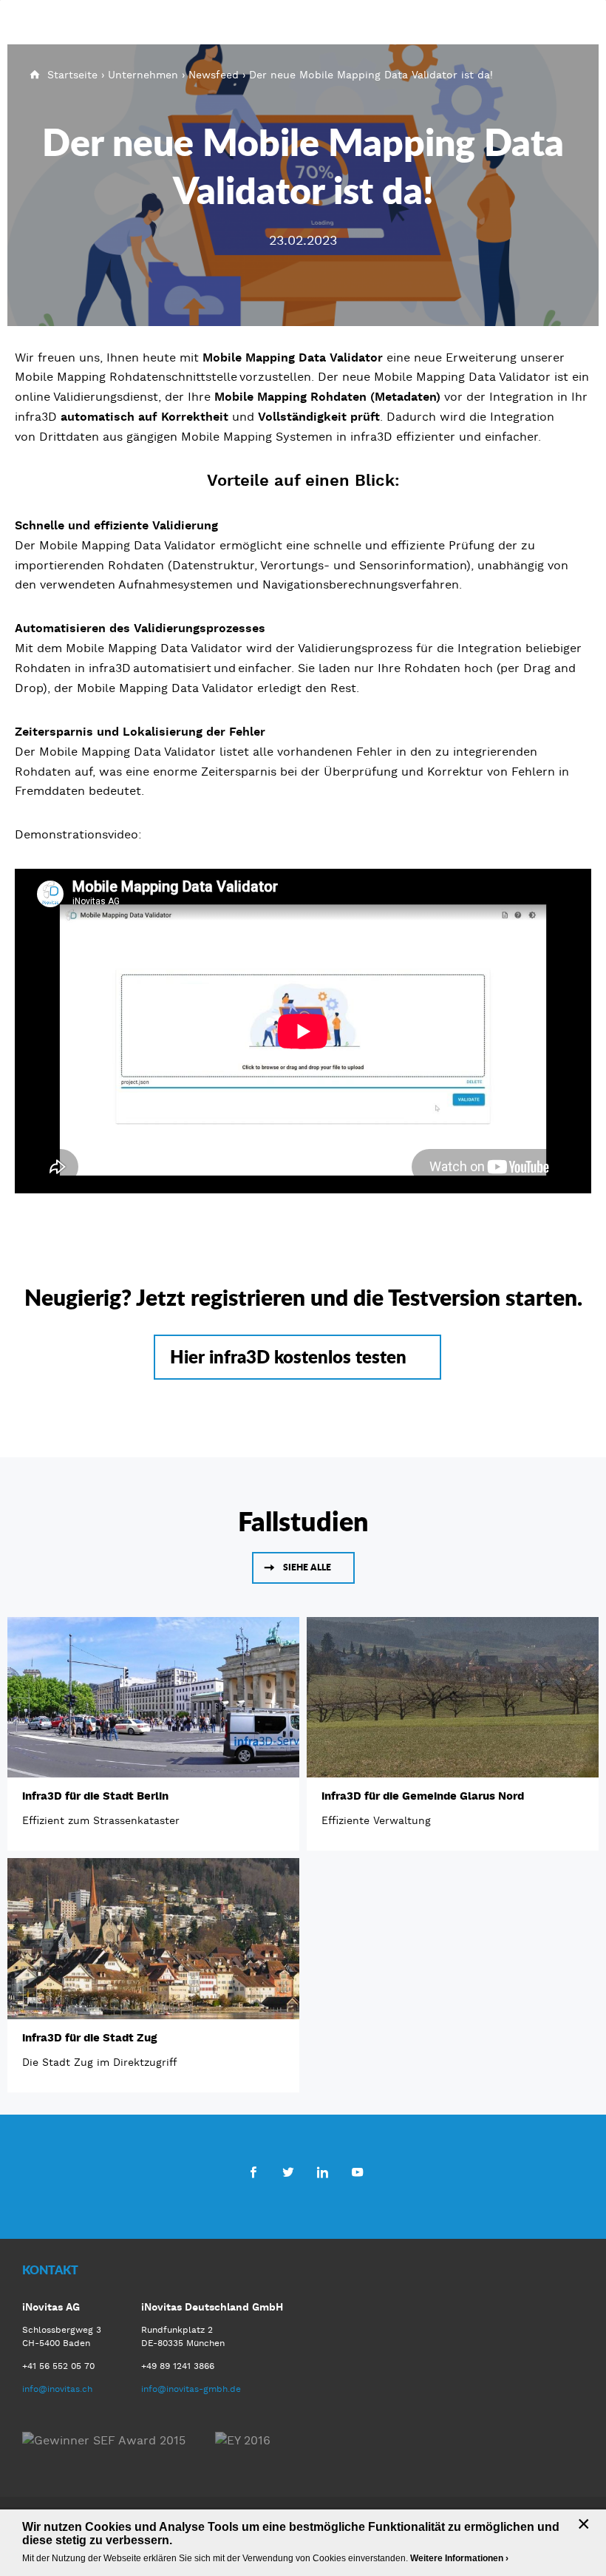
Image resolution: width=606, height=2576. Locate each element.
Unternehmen (143, 75)
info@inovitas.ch (57, 2389)
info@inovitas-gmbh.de (191, 2389)
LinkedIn (323, 2172)
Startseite (72, 75)
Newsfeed (214, 75)
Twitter (288, 2172)
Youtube (357, 2172)
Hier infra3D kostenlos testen (288, 1356)
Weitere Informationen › (459, 2558)
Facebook (253, 2172)
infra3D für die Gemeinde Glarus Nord (423, 1796)
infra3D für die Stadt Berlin (95, 1796)
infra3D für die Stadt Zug (89, 2038)
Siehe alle (307, 1567)
